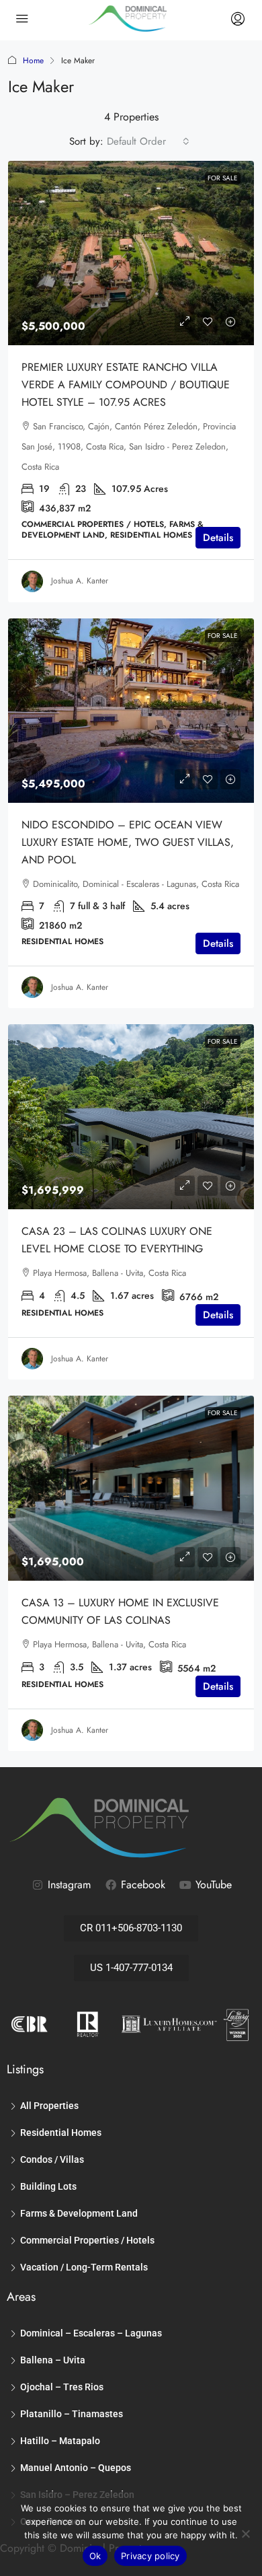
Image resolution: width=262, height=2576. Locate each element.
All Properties (49, 2106)
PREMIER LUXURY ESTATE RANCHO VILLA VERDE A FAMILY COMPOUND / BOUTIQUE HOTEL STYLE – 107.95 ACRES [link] (126, 385)
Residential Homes (61, 2133)
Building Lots (48, 2186)
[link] (131, 253)
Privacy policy (150, 2556)
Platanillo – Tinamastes (72, 2414)
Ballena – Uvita (53, 2360)
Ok (95, 2556)
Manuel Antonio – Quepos (76, 2468)
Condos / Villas (52, 2159)
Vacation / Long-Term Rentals (84, 2267)
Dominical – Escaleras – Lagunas (91, 2333)
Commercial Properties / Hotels (87, 2240)
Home (33, 61)
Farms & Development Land (79, 2213)
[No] (245, 2534)
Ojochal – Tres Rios (62, 2387)
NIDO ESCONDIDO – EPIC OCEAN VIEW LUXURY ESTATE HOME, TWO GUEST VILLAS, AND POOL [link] (128, 842)
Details (218, 538)
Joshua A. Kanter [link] (80, 581)
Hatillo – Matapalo (60, 2441)
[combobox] (148, 141)
